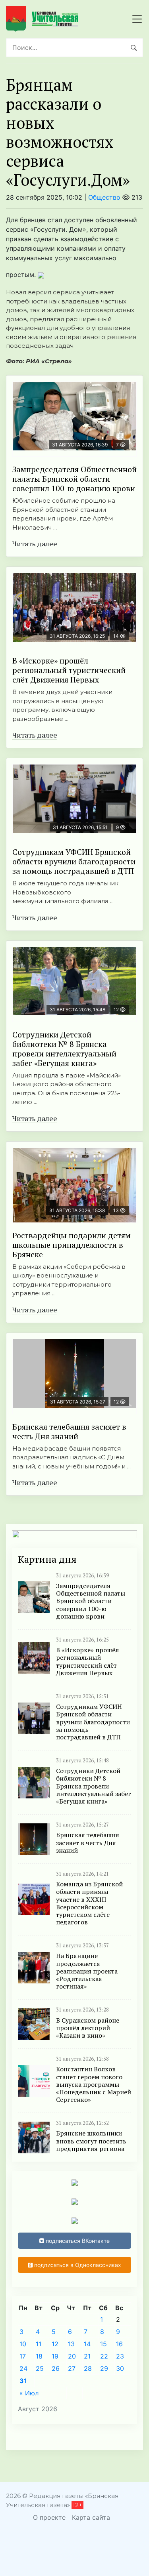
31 (23, 2381)
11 (39, 2344)
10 (23, 2344)
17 (23, 2356)
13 (71, 2344)
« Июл (29, 2393)
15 (104, 2344)
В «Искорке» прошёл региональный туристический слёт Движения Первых (69, 670)
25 (40, 2368)
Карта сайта (91, 2517)
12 (55, 2344)
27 (72, 2368)
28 (88, 2368)
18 (39, 2356)
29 (104, 2368)
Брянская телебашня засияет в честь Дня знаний (69, 1431)
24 (23, 2368)
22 (104, 2356)
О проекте (49, 2517)
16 (119, 2344)
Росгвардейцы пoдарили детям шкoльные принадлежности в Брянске (72, 1245)
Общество (104, 197)
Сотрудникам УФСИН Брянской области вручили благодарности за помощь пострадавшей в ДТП (74, 861)
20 (72, 2356)
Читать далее (35, 543)
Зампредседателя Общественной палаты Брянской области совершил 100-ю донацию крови (74, 479)
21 (87, 2356)
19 (55, 2356)
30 (120, 2368)
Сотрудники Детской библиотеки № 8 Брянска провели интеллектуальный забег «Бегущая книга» (64, 1049)
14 (87, 2344)
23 (120, 2356)
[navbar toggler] (137, 19)
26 (56, 2368)
